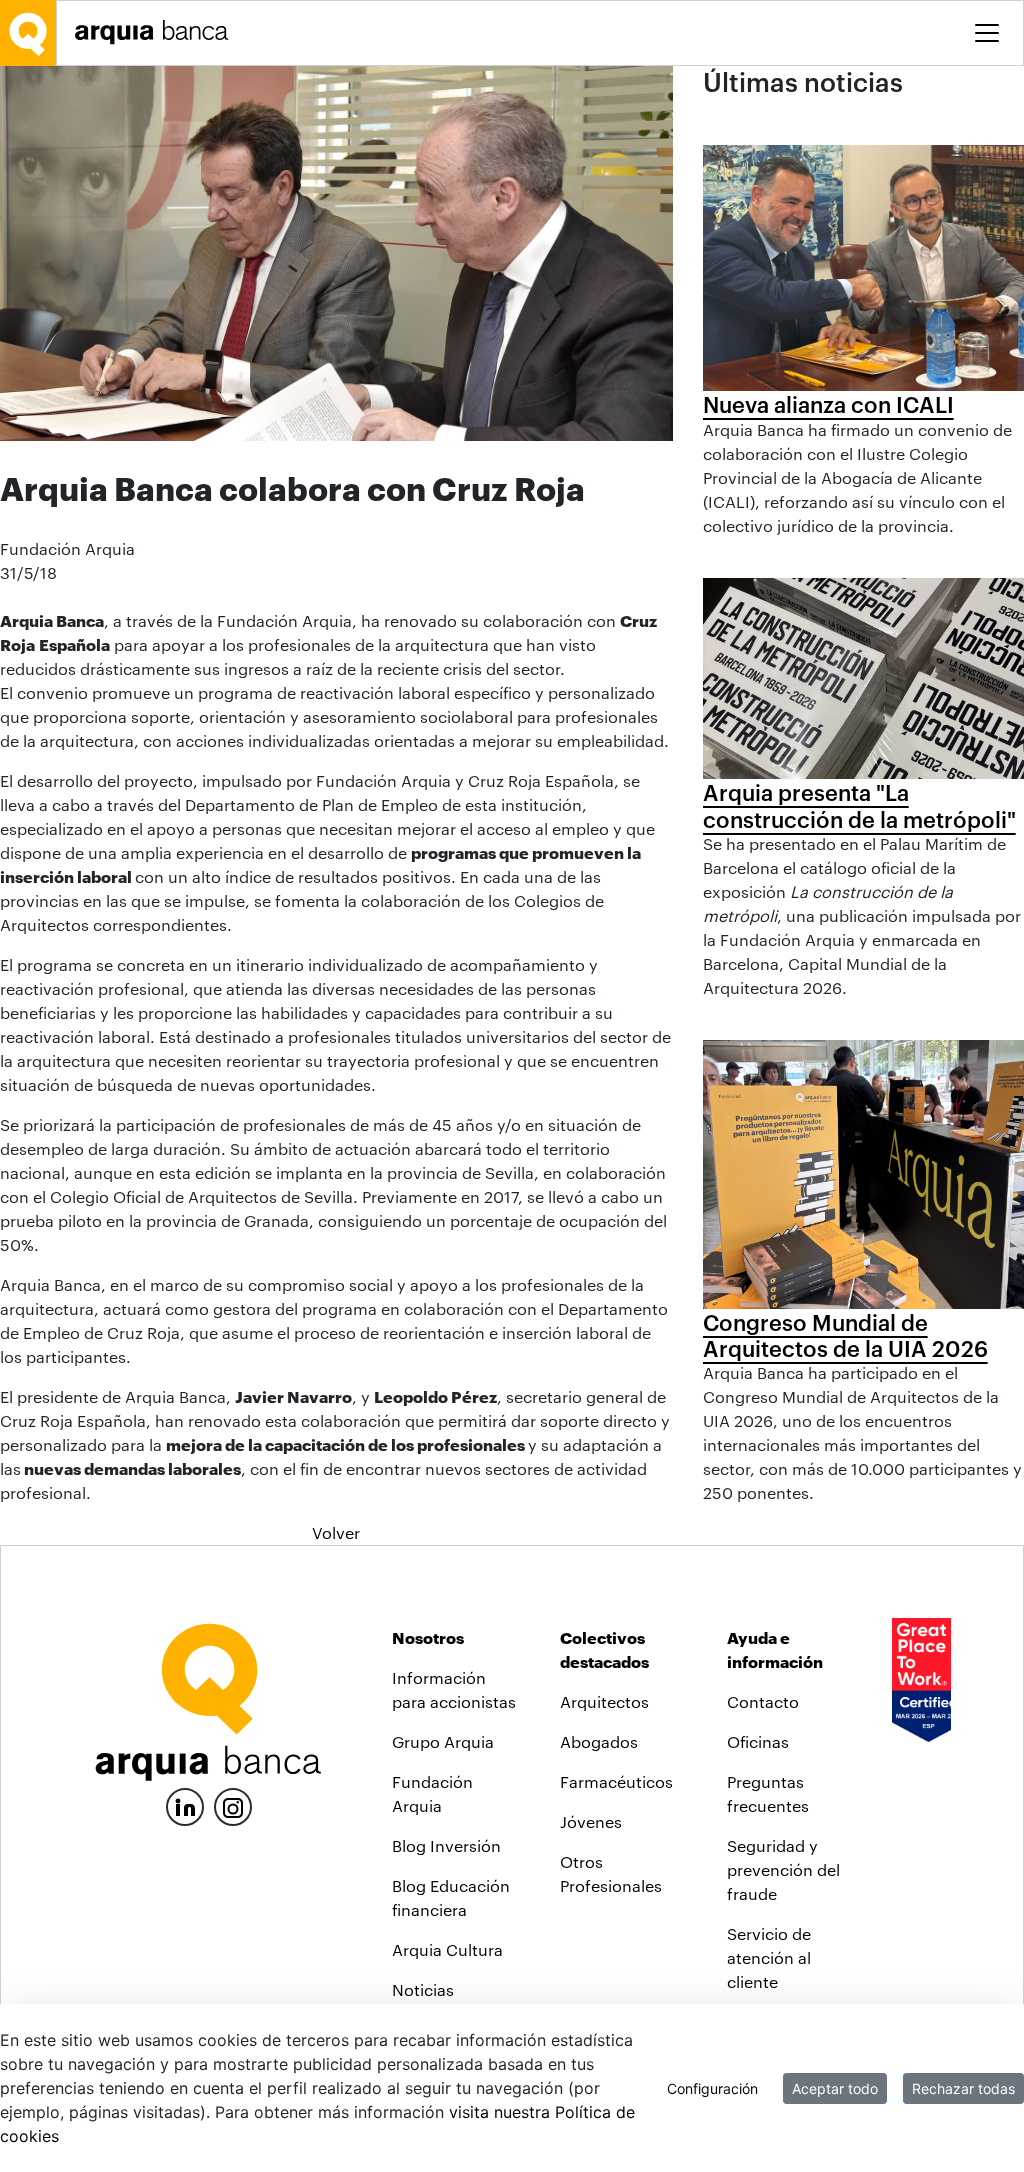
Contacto (763, 1701)
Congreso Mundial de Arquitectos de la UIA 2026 (845, 1335)
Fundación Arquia (432, 1793)
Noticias (423, 1989)
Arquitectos (604, 1701)
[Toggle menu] (987, 33)
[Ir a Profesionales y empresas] (157, 32)
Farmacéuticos (616, 1781)
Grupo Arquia (443, 1741)
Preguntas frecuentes (768, 1793)
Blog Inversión (446, 1845)
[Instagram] (233, 1805)
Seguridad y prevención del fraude (783, 1869)
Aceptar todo (835, 2088)
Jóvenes (591, 1821)
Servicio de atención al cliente (769, 1957)
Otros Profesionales (611, 1873)
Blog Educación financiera (451, 1897)
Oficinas (758, 1741)
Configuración (712, 2088)
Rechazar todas (963, 2088)
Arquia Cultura (447, 1949)
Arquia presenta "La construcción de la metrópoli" (859, 805)
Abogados (599, 1741)
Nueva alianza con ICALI (828, 404)
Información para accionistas (454, 1689)
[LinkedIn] (185, 1804)
